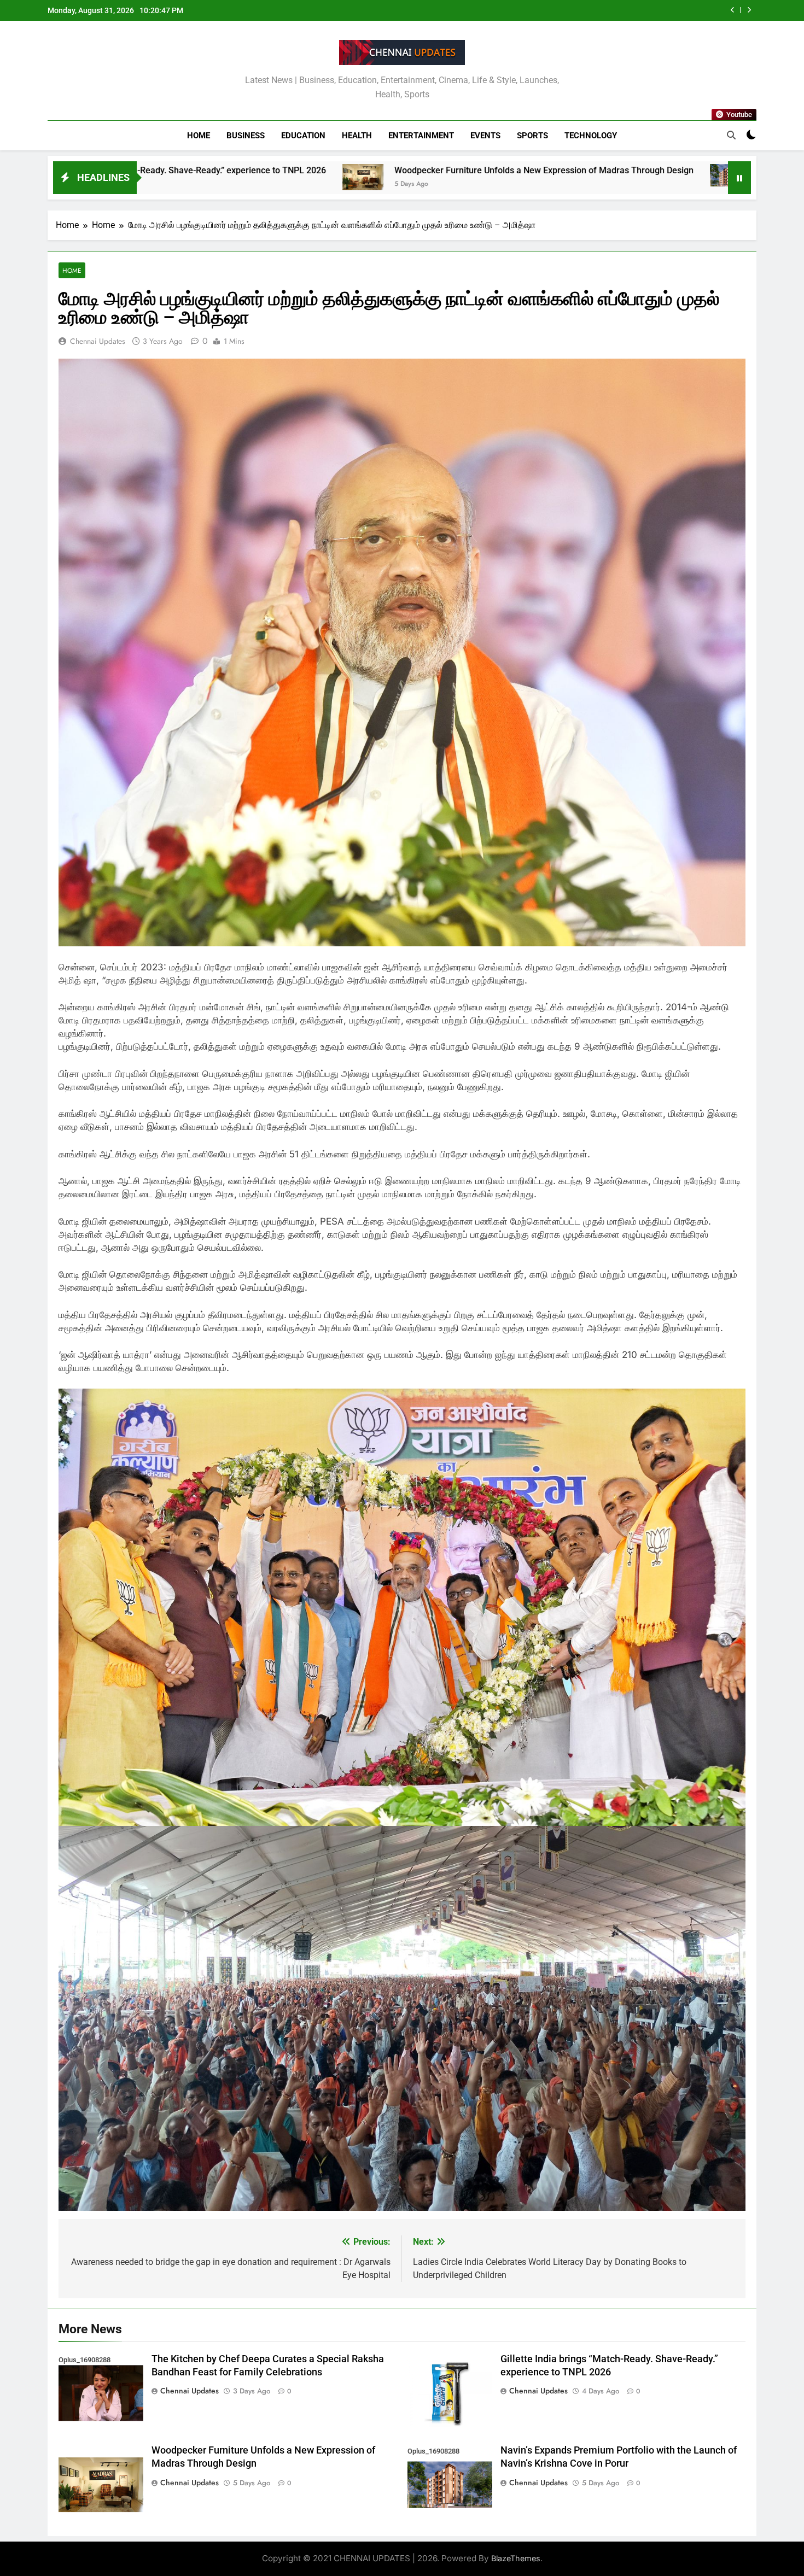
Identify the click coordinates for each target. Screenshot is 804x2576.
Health (357, 136)
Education (303, 136)
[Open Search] (731, 135)
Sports (532, 136)
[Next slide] (749, 10)
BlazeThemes (516, 2558)
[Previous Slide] (733, 10)
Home (199, 136)
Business (246, 136)
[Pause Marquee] (739, 178)
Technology (591, 136)
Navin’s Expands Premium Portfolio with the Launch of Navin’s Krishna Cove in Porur (562, 10)
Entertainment (421, 136)
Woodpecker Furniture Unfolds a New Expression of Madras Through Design (284, 170)
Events (485, 136)
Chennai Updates (98, 341)
